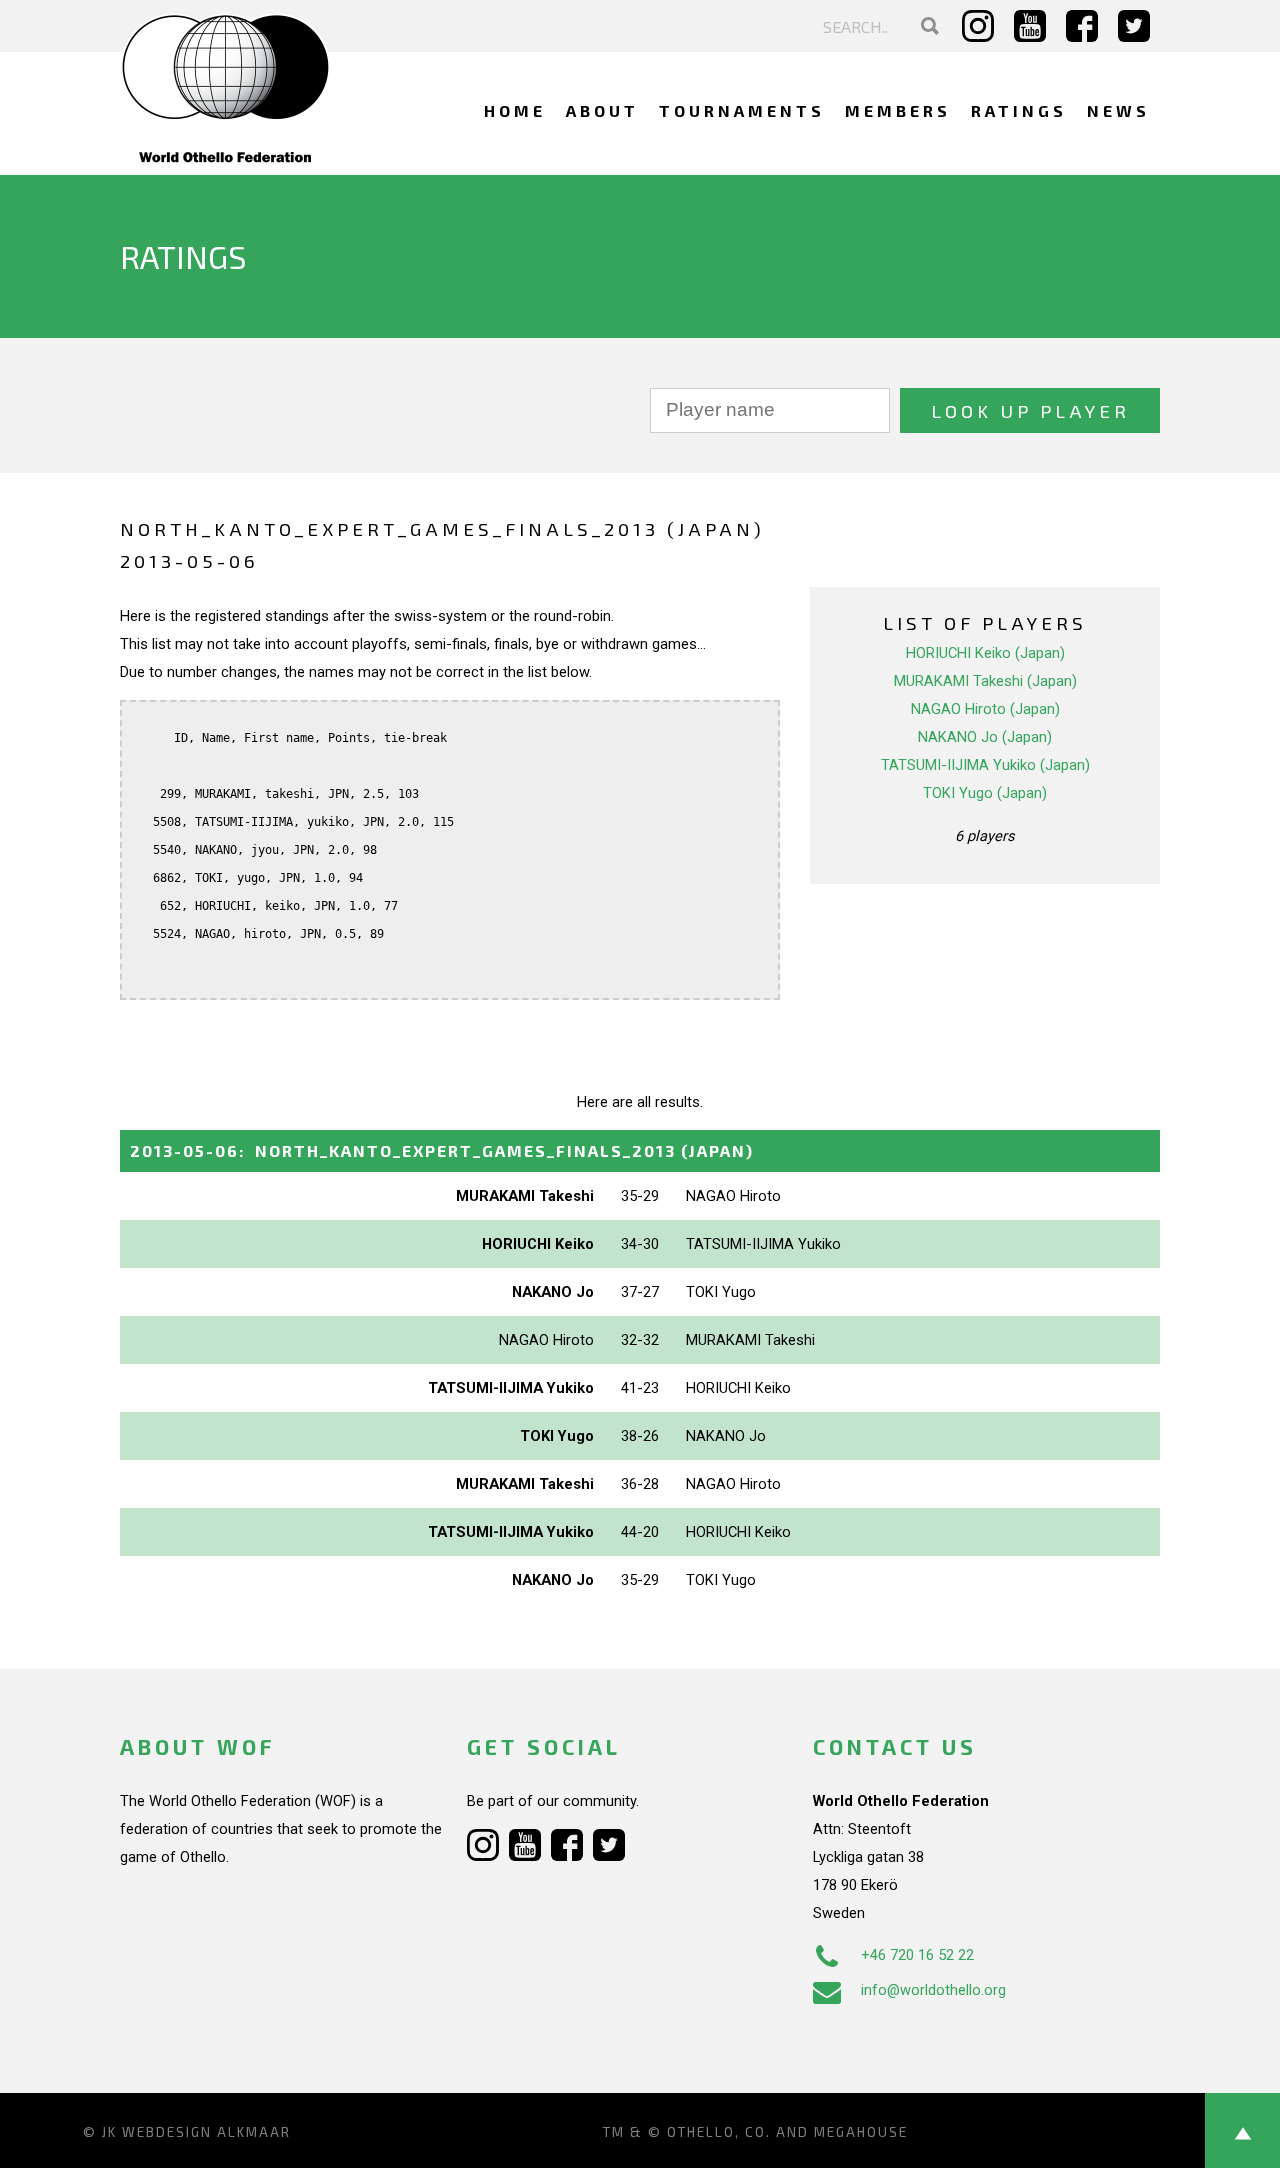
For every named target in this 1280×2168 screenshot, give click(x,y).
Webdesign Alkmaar (206, 2132)
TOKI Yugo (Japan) (985, 793)
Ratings (1019, 110)
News (1118, 110)
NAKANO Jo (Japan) (985, 737)
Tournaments (742, 110)
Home (515, 110)
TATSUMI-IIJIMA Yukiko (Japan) (985, 765)
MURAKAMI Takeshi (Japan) (985, 681)
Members (898, 110)
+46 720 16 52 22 (917, 1955)
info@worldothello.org (933, 1990)
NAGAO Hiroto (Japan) (985, 709)
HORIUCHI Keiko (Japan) (985, 653)
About (602, 110)
